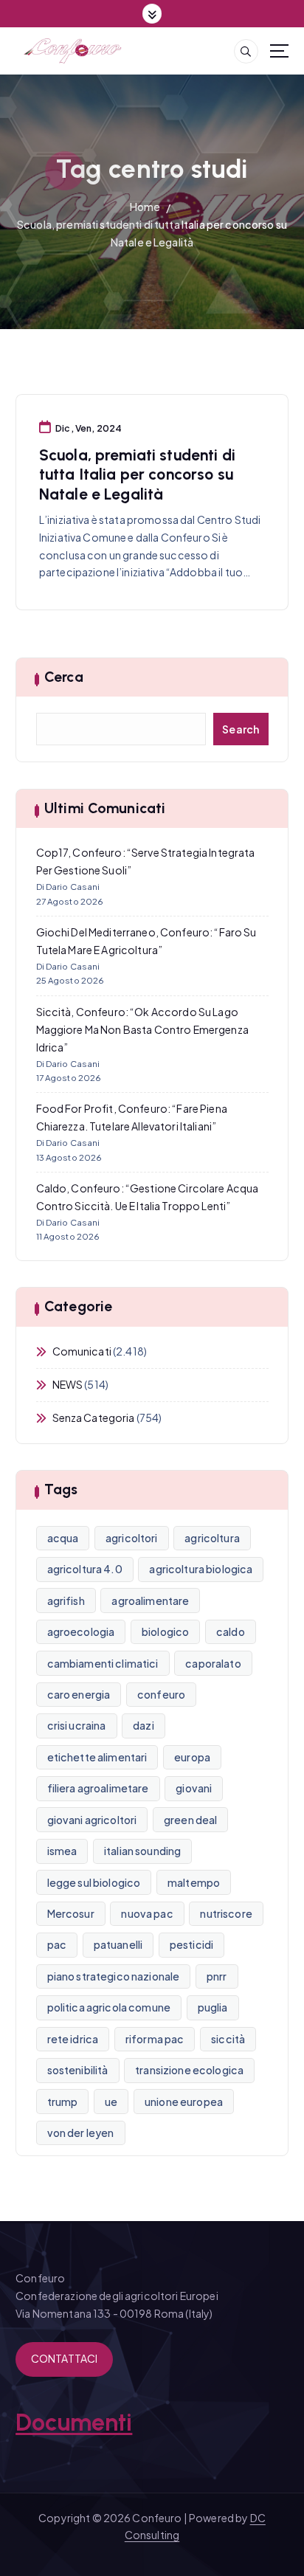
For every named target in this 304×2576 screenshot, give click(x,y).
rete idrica (73, 2039)
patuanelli (118, 1944)
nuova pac (147, 1913)
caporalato (213, 1663)
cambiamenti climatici (103, 1663)
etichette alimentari (97, 1757)
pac (57, 1944)
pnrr (217, 1976)
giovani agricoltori (92, 1820)
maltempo (194, 1882)
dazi (144, 1725)
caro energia (79, 1694)
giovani (194, 1788)
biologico (165, 1631)
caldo (231, 1631)
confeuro (161, 1694)
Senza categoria (94, 1418)
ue (111, 2102)
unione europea (184, 2102)
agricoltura (212, 1538)
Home (145, 207)
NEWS (68, 1384)
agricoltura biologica (201, 1569)
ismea (62, 1851)
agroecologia (81, 1631)
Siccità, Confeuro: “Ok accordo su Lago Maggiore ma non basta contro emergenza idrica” (142, 1029)
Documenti (74, 2423)
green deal (190, 1820)
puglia (213, 2007)
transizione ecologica (189, 2070)
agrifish (66, 1600)
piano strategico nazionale (114, 1976)
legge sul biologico (94, 1882)
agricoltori (132, 1538)
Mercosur (71, 1913)
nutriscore (226, 1913)
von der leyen (81, 2133)
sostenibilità (78, 2070)
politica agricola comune (109, 2007)
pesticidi (191, 1944)
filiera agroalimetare (98, 1788)
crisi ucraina (77, 1725)
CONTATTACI (64, 2358)
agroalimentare (150, 1600)
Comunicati (82, 1351)
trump (63, 2102)
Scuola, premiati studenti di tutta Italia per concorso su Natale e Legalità (137, 474)
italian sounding (142, 1851)
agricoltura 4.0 (85, 1569)
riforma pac (155, 2039)
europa (192, 1757)
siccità (228, 2039)
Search (241, 729)
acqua (63, 1538)
